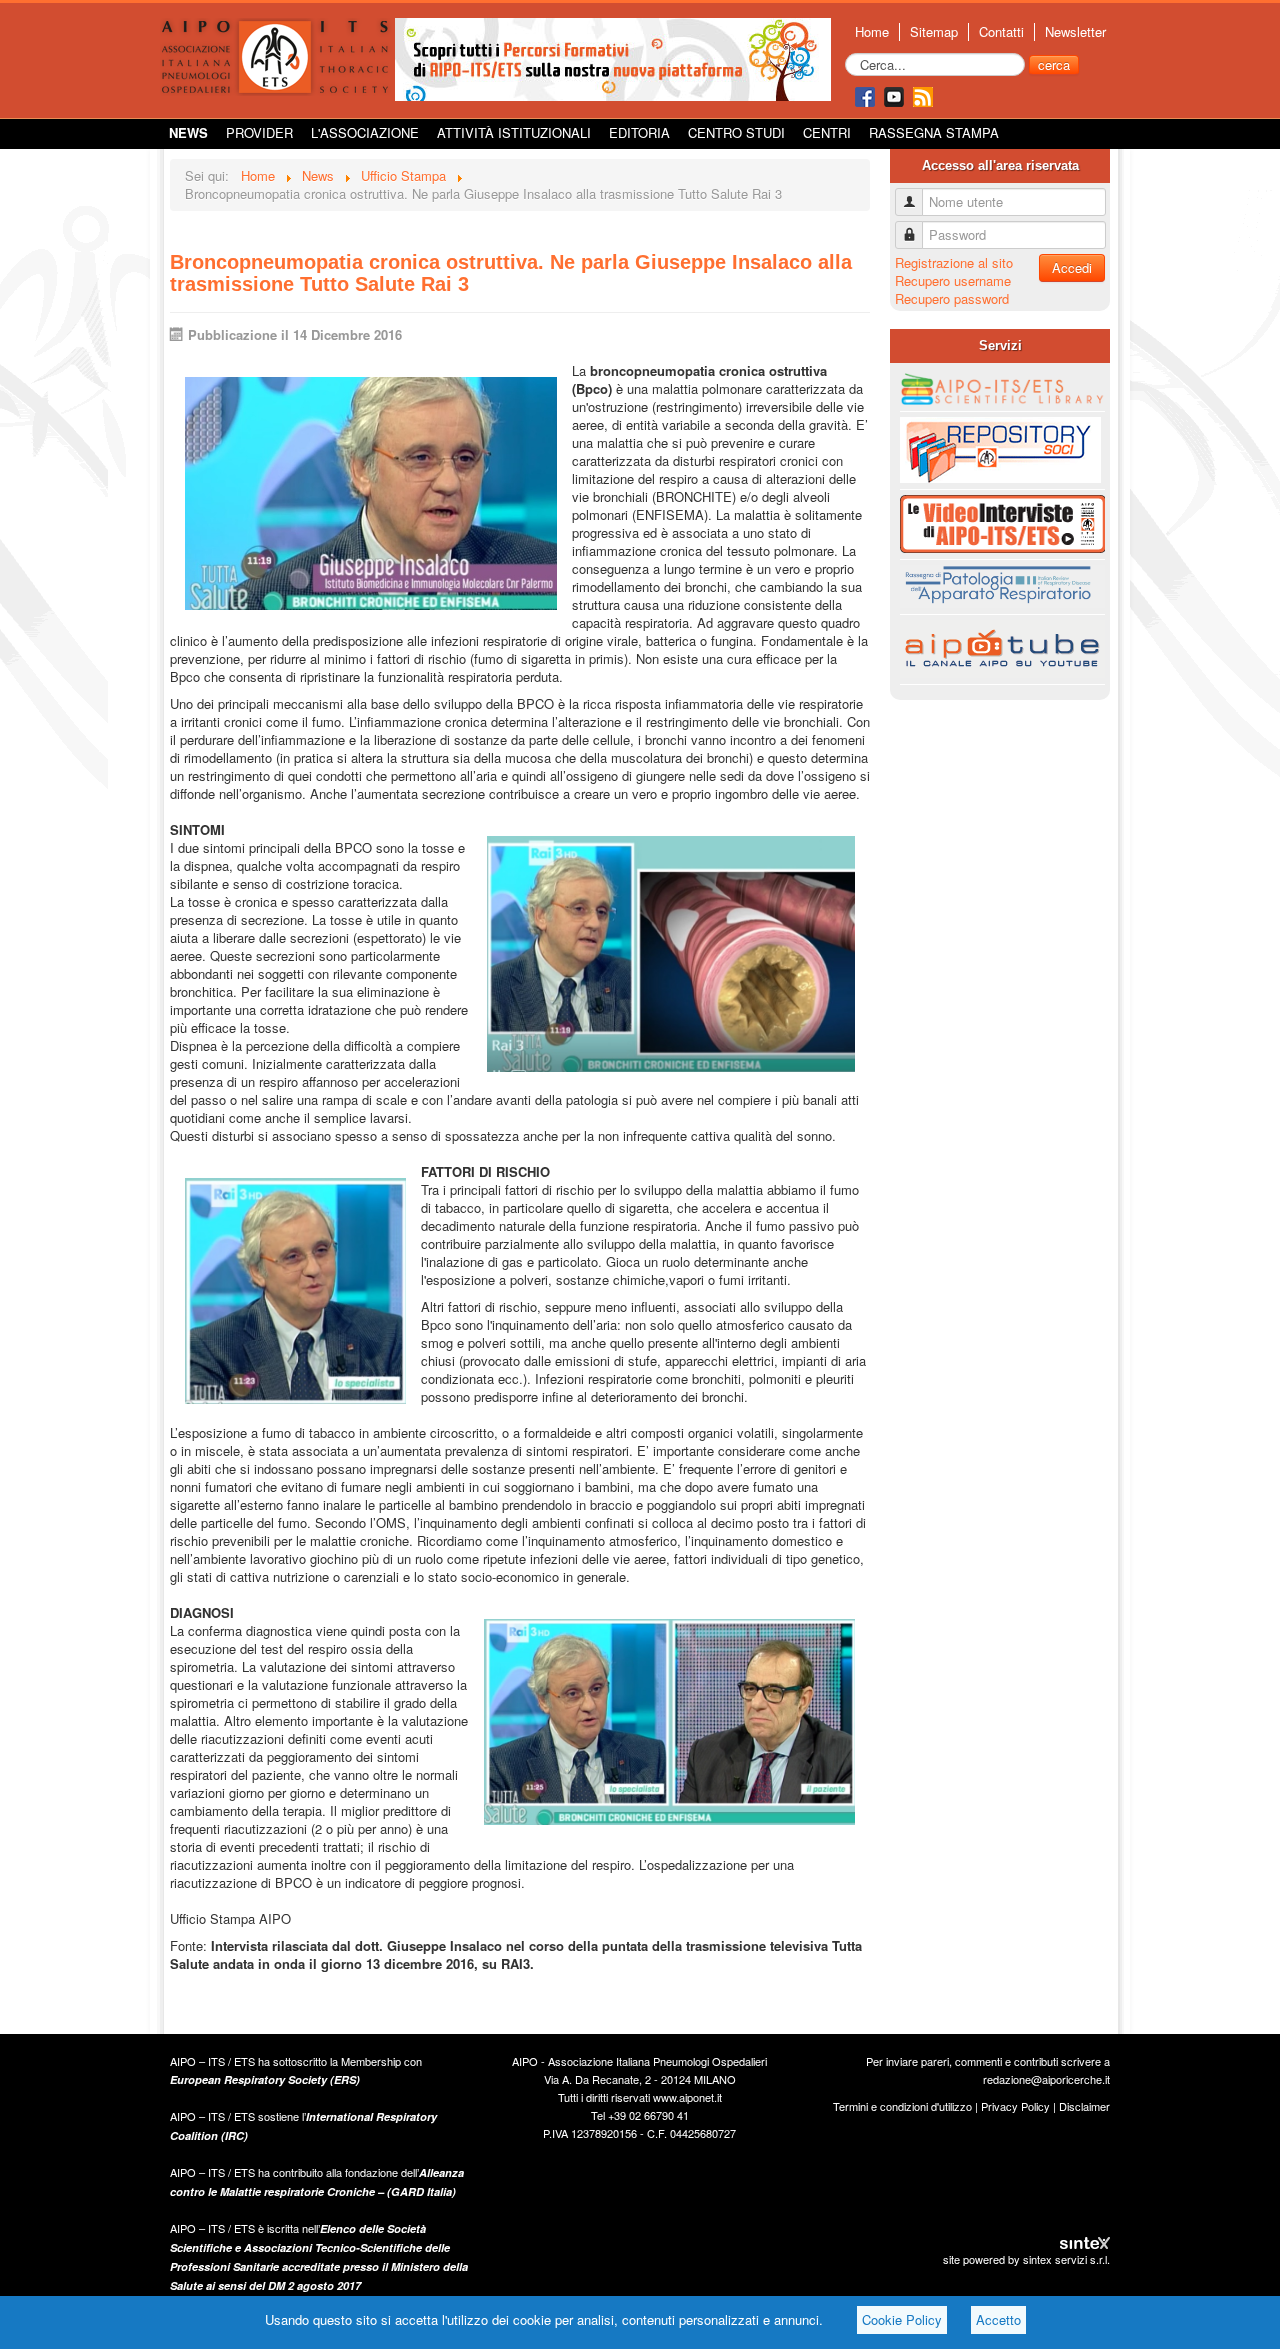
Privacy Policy (1015, 2106)
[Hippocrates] (613, 57)
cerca (1054, 64)
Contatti (1001, 32)
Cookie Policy (902, 2319)
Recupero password (952, 298)
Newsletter (1075, 32)
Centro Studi (736, 132)
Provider (259, 132)
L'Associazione (365, 132)
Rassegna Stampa (934, 132)
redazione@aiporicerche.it (1046, 2079)
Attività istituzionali (514, 132)
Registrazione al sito (954, 262)
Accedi (1072, 267)
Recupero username (953, 280)
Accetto (998, 2319)
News (188, 132)
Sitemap (934, 32)
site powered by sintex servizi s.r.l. (1026, 2259)
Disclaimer (1084, 2106)
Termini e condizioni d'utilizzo (902, 2106)
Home (872, 32)
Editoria (639, 132)
